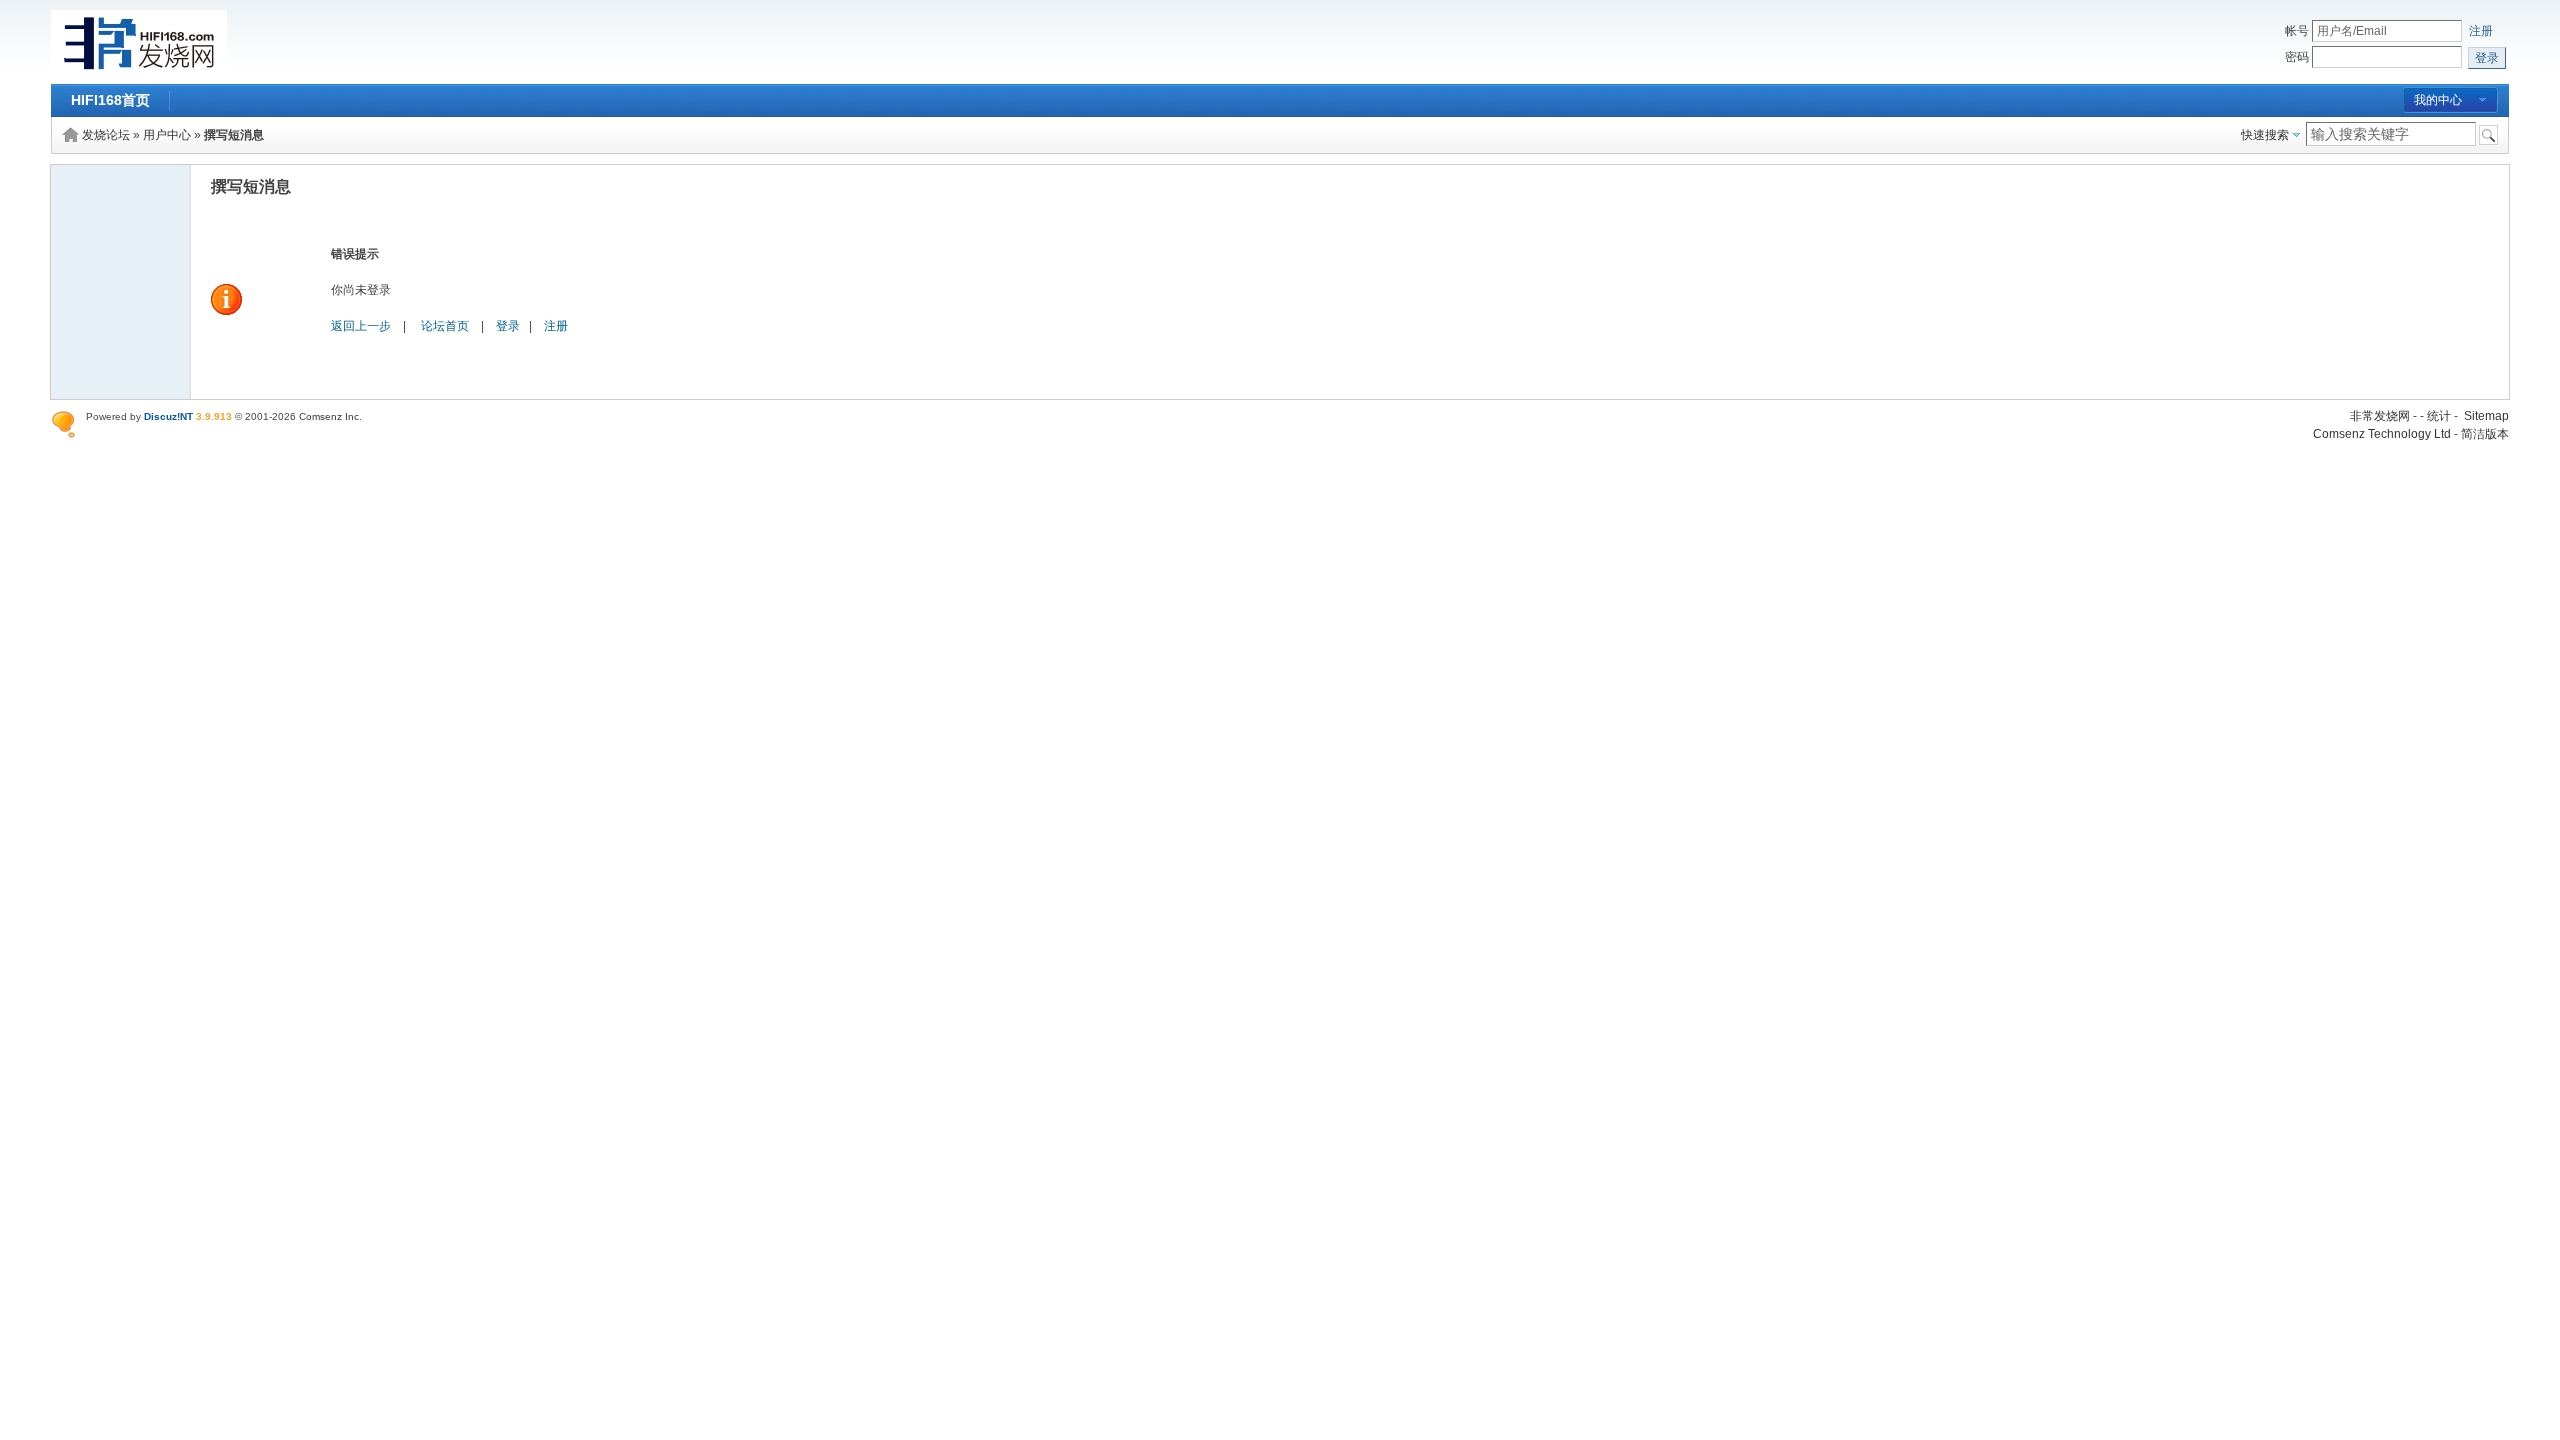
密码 (2297, 57)
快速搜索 (2265, 135)
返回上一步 (361, 326)
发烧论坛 (106, 135)
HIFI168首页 (110, 100)
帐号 (2297, 31)
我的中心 (2438, 100)
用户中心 (167, 135)
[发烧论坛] (139, 72)
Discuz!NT (168, 416)
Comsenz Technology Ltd (2382, 434)
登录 (508, 326)
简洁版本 (2485, 434)
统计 (2439, 416)
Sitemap (2486, 416)
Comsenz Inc (329, 416)
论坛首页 (445, 326)
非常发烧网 (2380, 416)
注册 (2481, 31)
